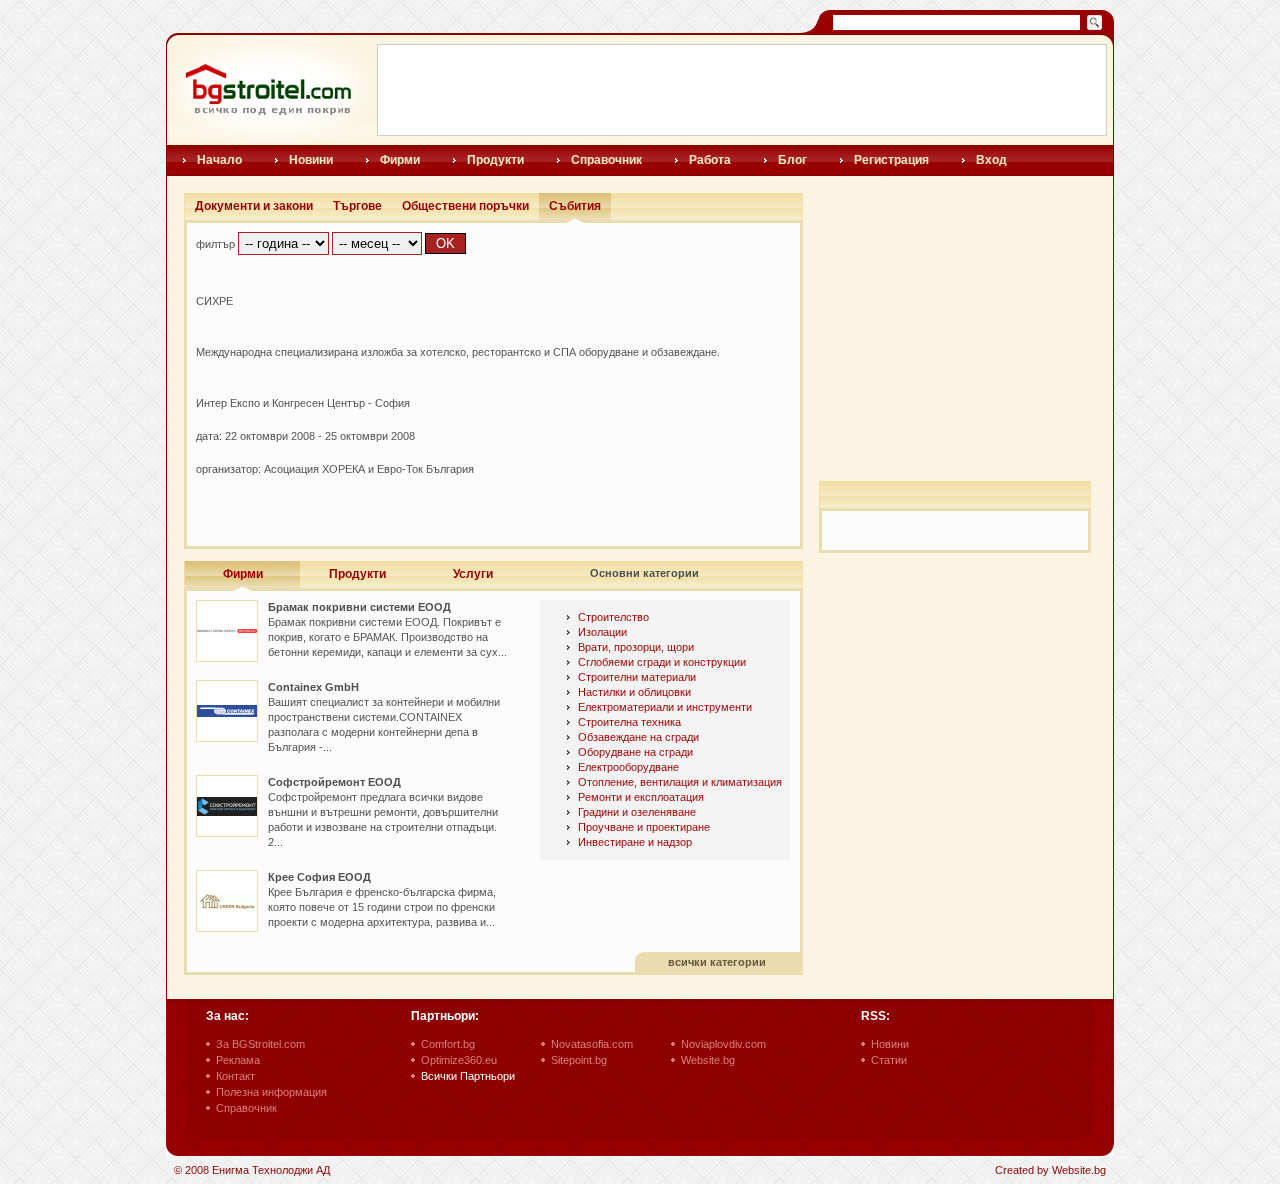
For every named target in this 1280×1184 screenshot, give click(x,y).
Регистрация (891, 160)
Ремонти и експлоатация (641, 797)
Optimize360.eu (459, 1060)
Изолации (602, 632)
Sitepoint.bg (579, 1060)
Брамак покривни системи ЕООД (359, 607)
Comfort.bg (448, 1044)
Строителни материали (637, 677)
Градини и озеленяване (637, 812)
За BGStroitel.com (260, 1044)
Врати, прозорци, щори (636, 647)
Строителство (613, 617)
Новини (311, 160)
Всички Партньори (468, 1076)
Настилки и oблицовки (634, 692)
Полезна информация (271, 1092)
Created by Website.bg (1050, 1170)
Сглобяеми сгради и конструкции (662, 662)
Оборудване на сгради (635, 752)
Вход (991, 160)
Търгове (357, 206)
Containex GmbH (313, 687)
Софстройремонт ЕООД (334, 782)
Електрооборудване (628, 767)
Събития (575, 206)
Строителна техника (629, 722)
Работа (710, 160)
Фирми (400, 160)
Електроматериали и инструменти (665, 707)
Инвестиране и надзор (635, 842)
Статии (889, 1060)
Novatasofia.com (592, 1044)
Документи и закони (254, 206)
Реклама (238, 1060)
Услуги (473, 574)
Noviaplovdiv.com (723, 1044)
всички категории (717, 962)
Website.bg (708, 1060)
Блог (792, 160)
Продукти (495, 160)
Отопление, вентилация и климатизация (680, 782)
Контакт (235, 1076)
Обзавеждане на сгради (638, 737)
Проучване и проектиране (644, 827)
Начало (219, 160)
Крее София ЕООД (319, 877)
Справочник (606, 160)
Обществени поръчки (465, 206)
